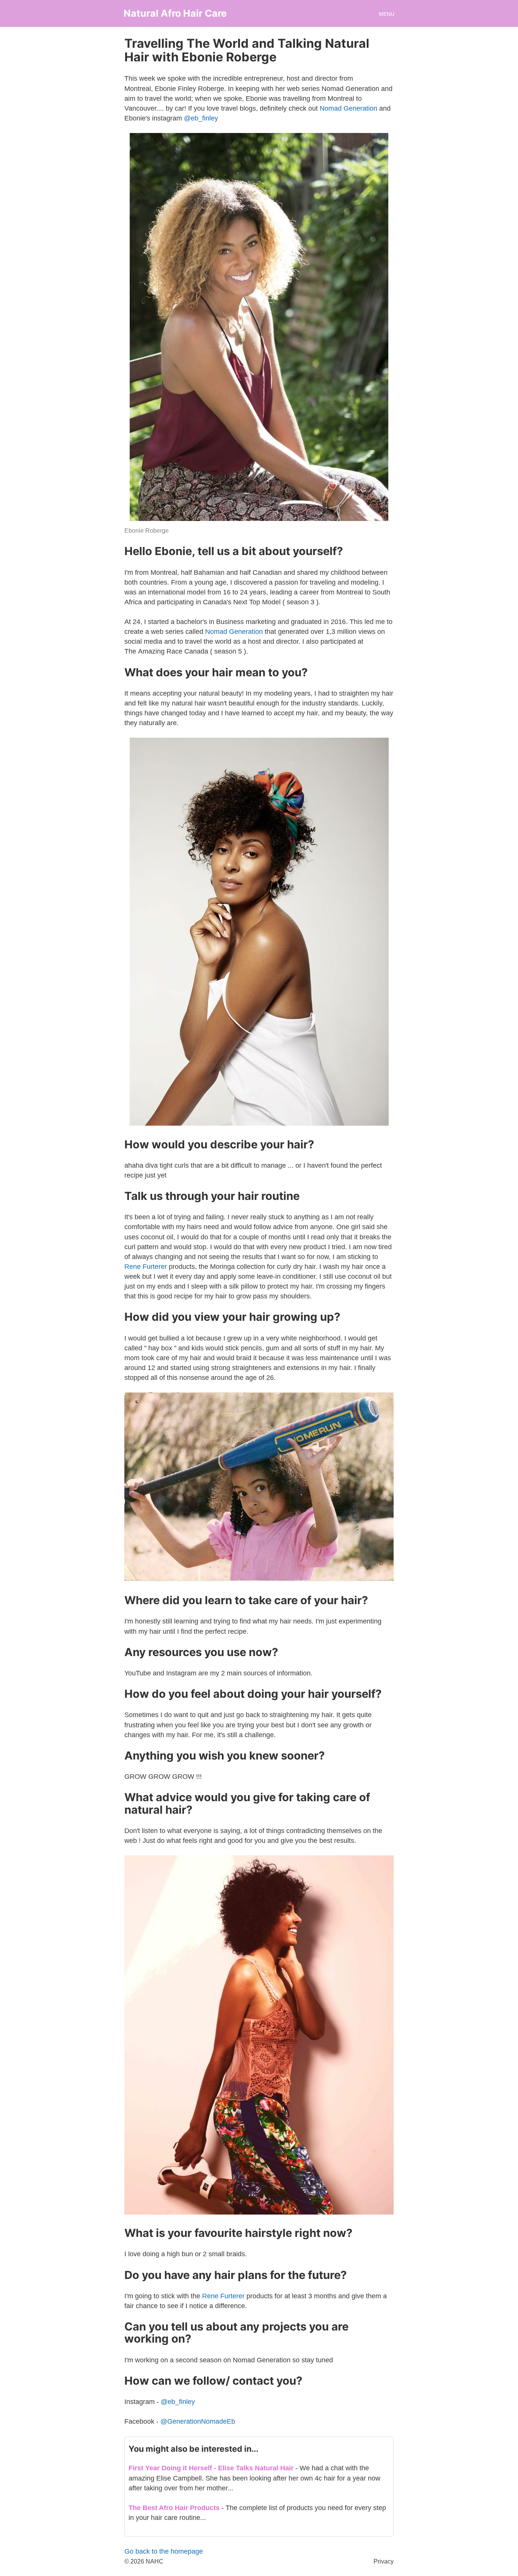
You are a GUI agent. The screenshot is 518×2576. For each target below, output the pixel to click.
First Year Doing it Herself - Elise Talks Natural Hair (211, 2468)
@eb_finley (201, 118)
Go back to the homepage (164, 2551)
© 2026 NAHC (144, 2561)
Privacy (384, 2561)
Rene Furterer (146, 1267)
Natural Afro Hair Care (175, 13)
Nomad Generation (348, 108)
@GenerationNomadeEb (198, 2421)
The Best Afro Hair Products (174, 2508)
